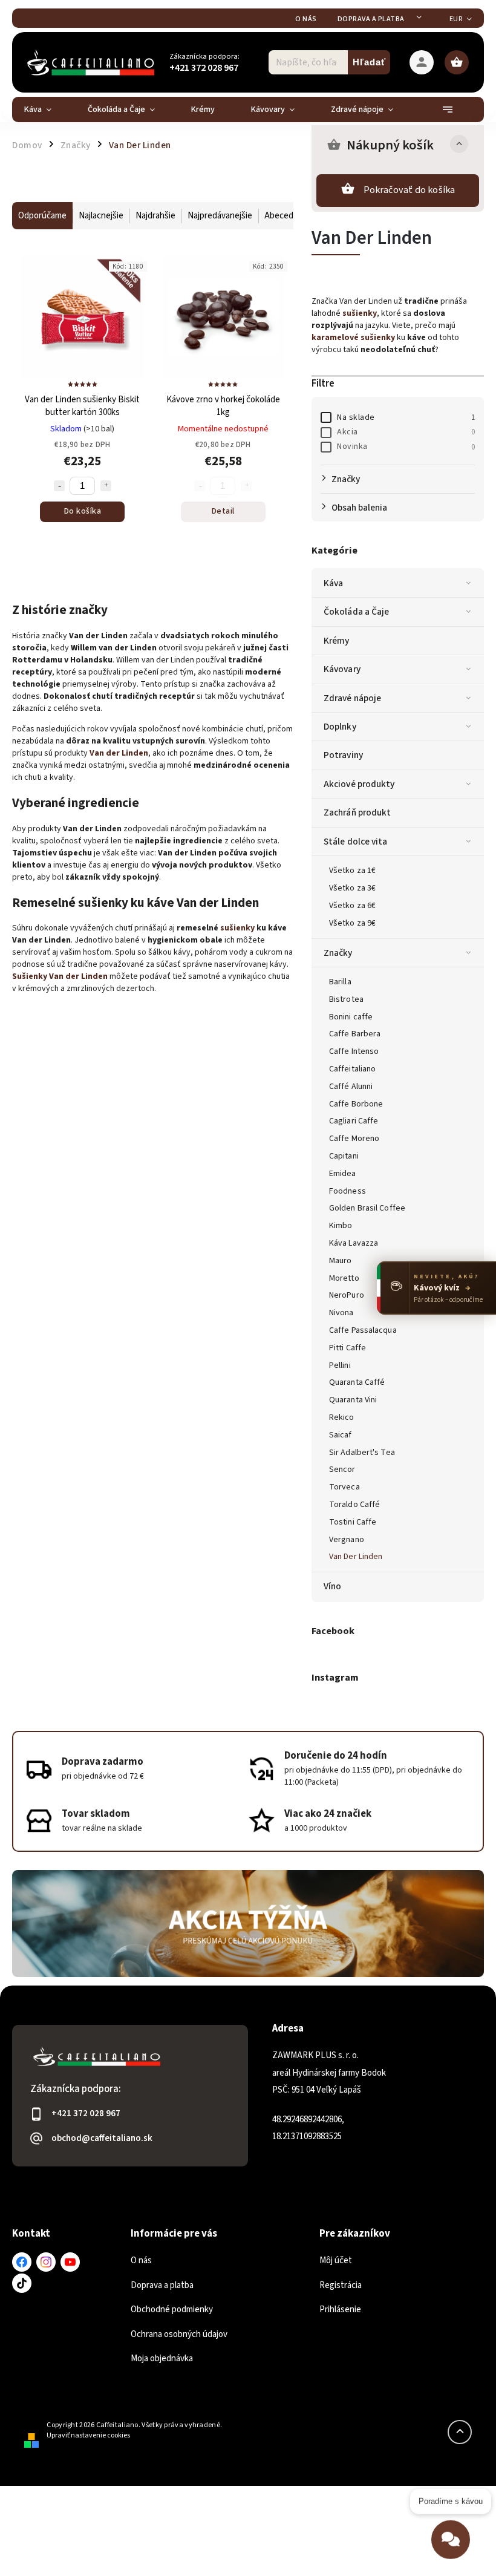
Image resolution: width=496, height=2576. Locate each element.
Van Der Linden (356, 1557)
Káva (333, 583)
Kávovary (342, 669)
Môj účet (336, 2261)
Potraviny (343, 755)
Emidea (343, 1174)
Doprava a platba (371, 19)
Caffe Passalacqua (363, 1330)
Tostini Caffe (353, 1522)
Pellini (340, 1365)
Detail (223, 511)
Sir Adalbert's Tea (362, 1453)
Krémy (337, 641)
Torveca (344, 1487)
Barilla (340, 982)
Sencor (342, 1469)
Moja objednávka (162, 2359)
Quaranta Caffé (357, 1382)
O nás (306, 19)
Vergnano (347, 1540)
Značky (338, 953)
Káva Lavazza (354, 1243)
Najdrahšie (155, 216)
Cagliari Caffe (354, 1121)
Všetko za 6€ (352, 906)
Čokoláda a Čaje (357, 612)
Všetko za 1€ (352, 871)
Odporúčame (42, 216)
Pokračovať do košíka (410, 190)
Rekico (342, 1417)
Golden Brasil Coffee (367, 1208)
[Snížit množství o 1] (59, 486)
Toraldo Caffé (354, 1505)
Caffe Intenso (354, 1051)
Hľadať (369, 62)
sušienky (238, 928)
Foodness (348, 1191)
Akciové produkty (359, 784)
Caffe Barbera (355, 1034)
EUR (456, 19)
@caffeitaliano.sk (22, 2283)
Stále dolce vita (356, 842)
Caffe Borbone (356, 1104)
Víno (332, 1586)
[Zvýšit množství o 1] (106, 486)
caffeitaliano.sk (46, 2262)
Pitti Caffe (348, 1348)
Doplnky (340, 727)
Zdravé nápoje (352, 698)
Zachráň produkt (357, 812)
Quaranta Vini (353, 1400)
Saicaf (341, 1435)
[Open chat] (451, 2542)
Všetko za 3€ (352, 888)
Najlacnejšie (101, 216)
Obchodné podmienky (172, 2310)
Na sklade (406, 417)
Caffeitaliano (352, 1069)
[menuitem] (47, 110)
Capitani (344, 1156)
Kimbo (341, 1226)
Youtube (70, 2262)
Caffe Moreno (354, 1139)
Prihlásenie (340, 2310)
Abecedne (284, 216)
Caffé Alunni (351, 1087)
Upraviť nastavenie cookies (88, 2435)
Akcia (406, 432)
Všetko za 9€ (352, 923)
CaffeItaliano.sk (22, 2262)
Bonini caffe (351, 1017)
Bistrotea (346, 999)
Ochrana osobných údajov (179, 2334)
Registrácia (341, 2285)
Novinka (406, 446)
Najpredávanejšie (220, 216)
